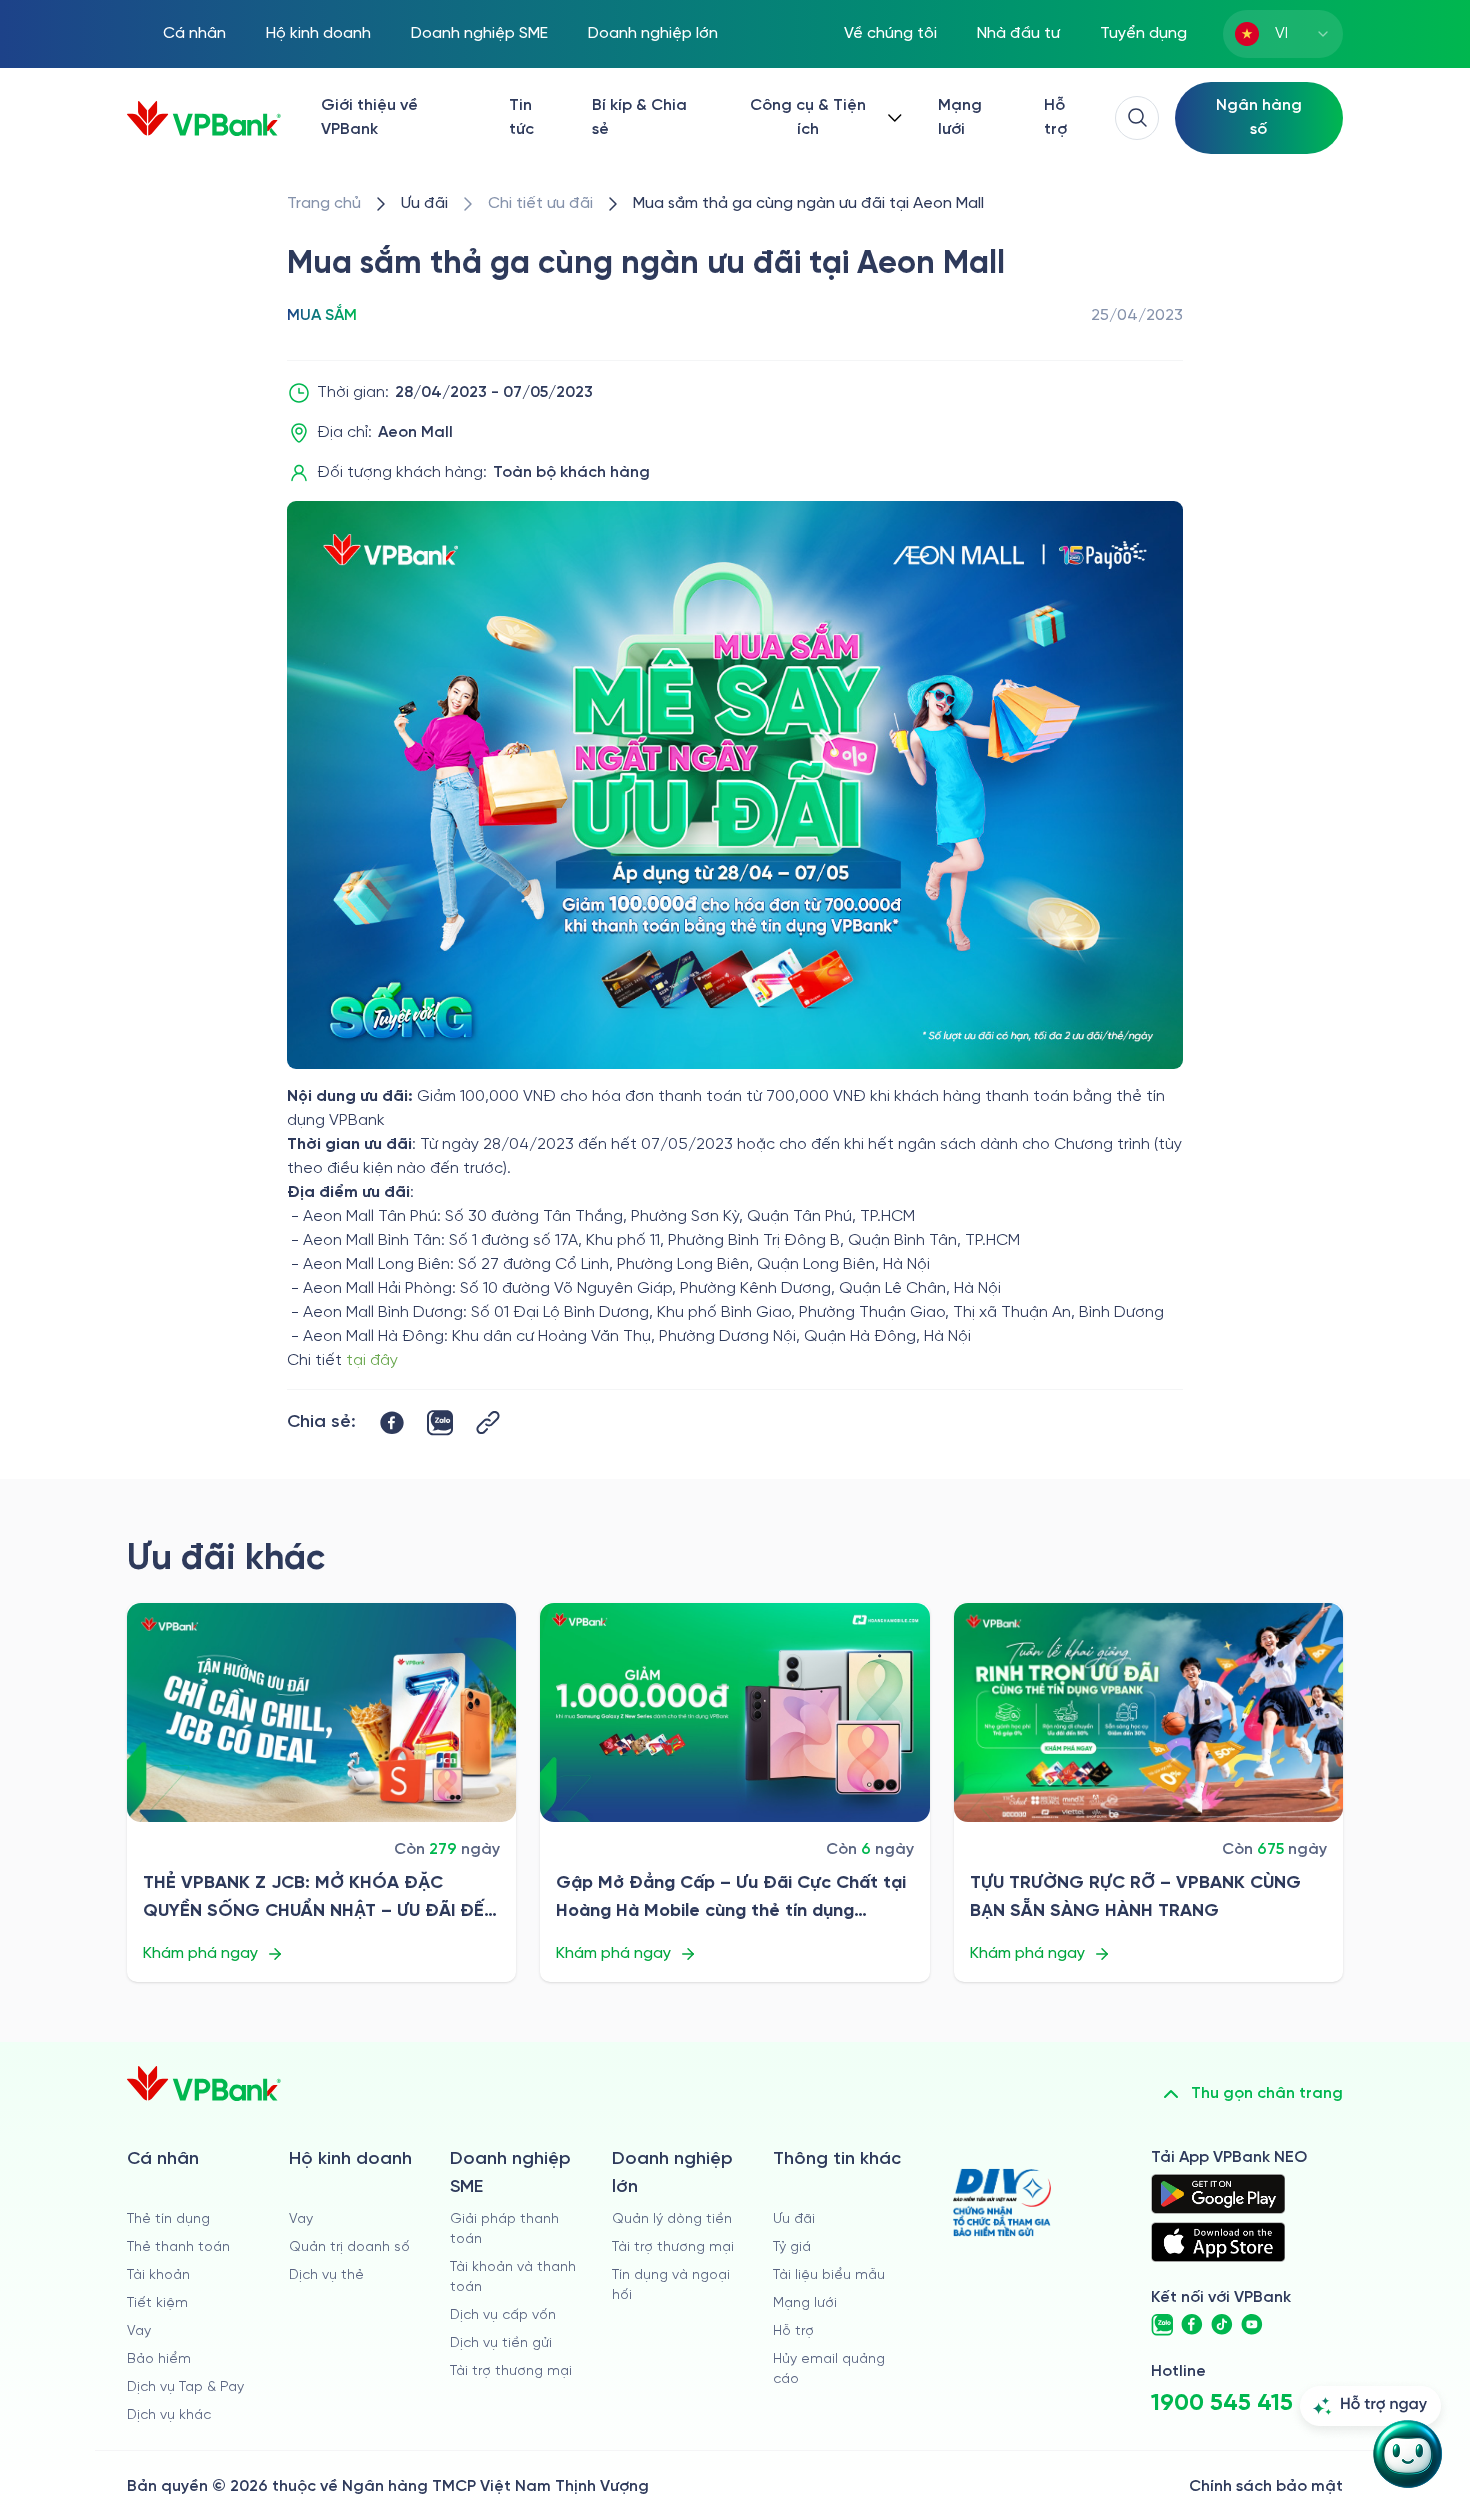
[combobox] (1283, 34)
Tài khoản (158, 2275)
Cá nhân (194, 33)
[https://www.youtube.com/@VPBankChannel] (1252, 2325)
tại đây (372, 1360)
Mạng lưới (960, 117)
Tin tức (521, 117)
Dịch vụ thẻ (326, 2275)
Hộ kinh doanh (318, 33)
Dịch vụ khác (169, 2415)
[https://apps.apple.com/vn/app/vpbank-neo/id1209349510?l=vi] (1218, 2242)
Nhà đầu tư (1018, 33)
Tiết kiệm (157, 2303)
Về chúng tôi (890, 33)
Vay (139, 2331)
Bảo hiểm (159, 2359)
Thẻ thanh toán (178, 2247)
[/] (204, 118)
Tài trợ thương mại (511, 2371)
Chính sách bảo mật (1266, 2486)
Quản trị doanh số (349, 2247)
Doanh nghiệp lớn (653, 33)
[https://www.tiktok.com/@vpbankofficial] (1222, 2325)
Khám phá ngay (200, 1953)
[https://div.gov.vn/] (1002, 2202)
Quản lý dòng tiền (672, 2219)
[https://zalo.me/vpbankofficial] (1162, 2325)
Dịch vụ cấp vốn (503, 2315)
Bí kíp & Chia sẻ (639, 117)
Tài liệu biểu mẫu (829, 2275)
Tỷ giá (792, 2247)
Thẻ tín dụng (168, 2219)
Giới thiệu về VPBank (369, 117)
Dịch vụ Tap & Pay (185, 2387)
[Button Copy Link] (488, 1422)
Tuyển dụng (1143, 33)
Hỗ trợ (1055, 117)
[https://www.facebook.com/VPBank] (1192, 2325)
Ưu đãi (794, 2219)
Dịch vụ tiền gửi (501, 2343)
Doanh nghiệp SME (479, 33)
